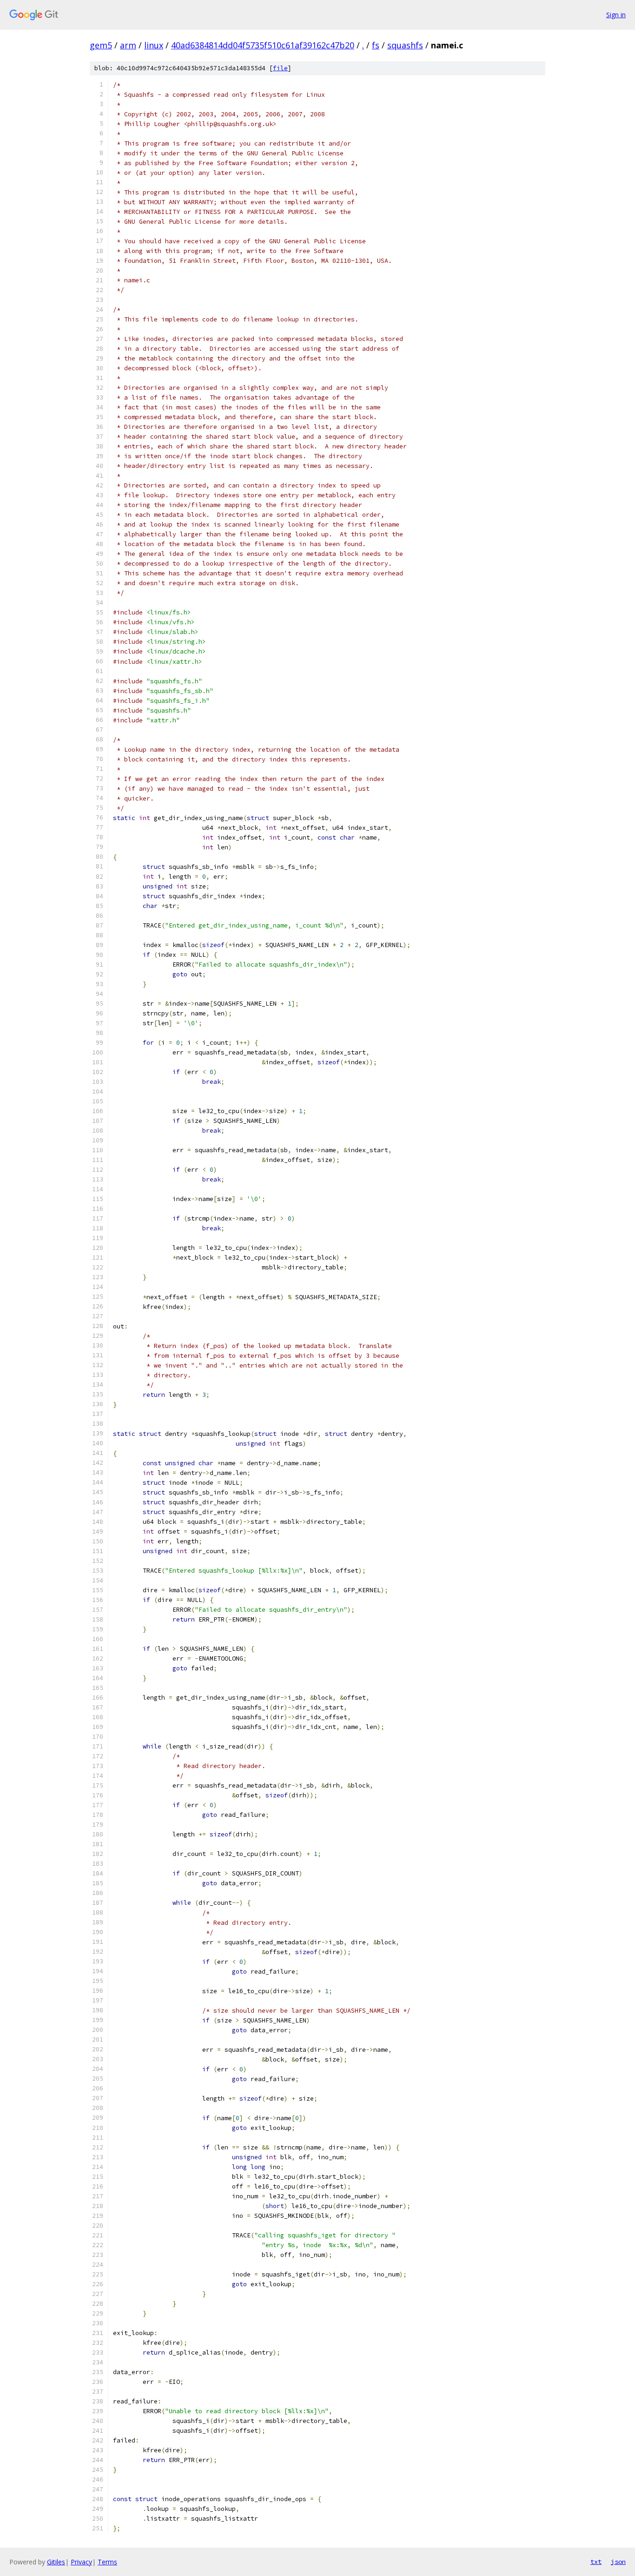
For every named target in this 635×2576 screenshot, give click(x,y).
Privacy (81, 2562)
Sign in (616, 15)
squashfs (405, 45)
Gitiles (56, 2562)
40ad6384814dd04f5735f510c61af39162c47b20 (263, 45)
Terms (107, 2562)
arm (128, 45)
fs (376, 45)
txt (596, 2562)
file (280, 68)
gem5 (101, 45)
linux (154, 45)
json (618, 2562)
